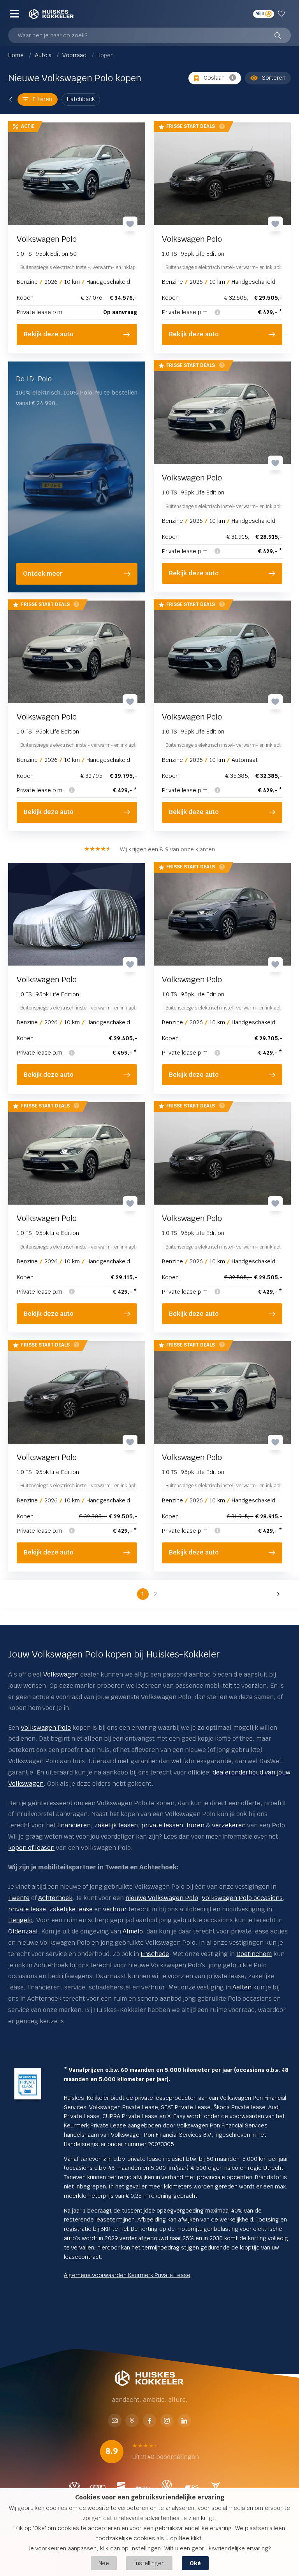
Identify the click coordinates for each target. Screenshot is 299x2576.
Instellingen (149, 2563)
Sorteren (274, 78)
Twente (19, 1898)
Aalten (242, 1987)
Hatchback (81, 99)
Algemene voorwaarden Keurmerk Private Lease (127, 2275)
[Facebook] (149, 2421)
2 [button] (155, 1594)
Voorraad (75, 55)
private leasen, (163, 1825)
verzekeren (229, 1825)
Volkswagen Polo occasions (242, 1898)
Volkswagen (61, 1674)
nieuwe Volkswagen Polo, (163, 1898)
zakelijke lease (71, 1909)
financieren (74, 1825)
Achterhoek (55, 1898)
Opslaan (214, 78)
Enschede (155, 1954)
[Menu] (14, 14)
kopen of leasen (31, 1848)
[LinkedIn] (185, 2421)
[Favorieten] (282, 14)
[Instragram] (167, 2421)
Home (17, 55)
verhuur (115, 1909)
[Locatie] (132, 2421)
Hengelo (20, 1920)
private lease (27, 1909)
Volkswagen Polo (46, 1728)
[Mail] (114, 2421)
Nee (104, 2563)
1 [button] (143, 1594)
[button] (277, 1594)
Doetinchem (254, 1954)
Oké (195, 2563)
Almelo (133, 1931)
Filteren (42, 99)
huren (195, 1825)
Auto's (44, 55)
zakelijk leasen (116, 1825)
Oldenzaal (23, 1931)
